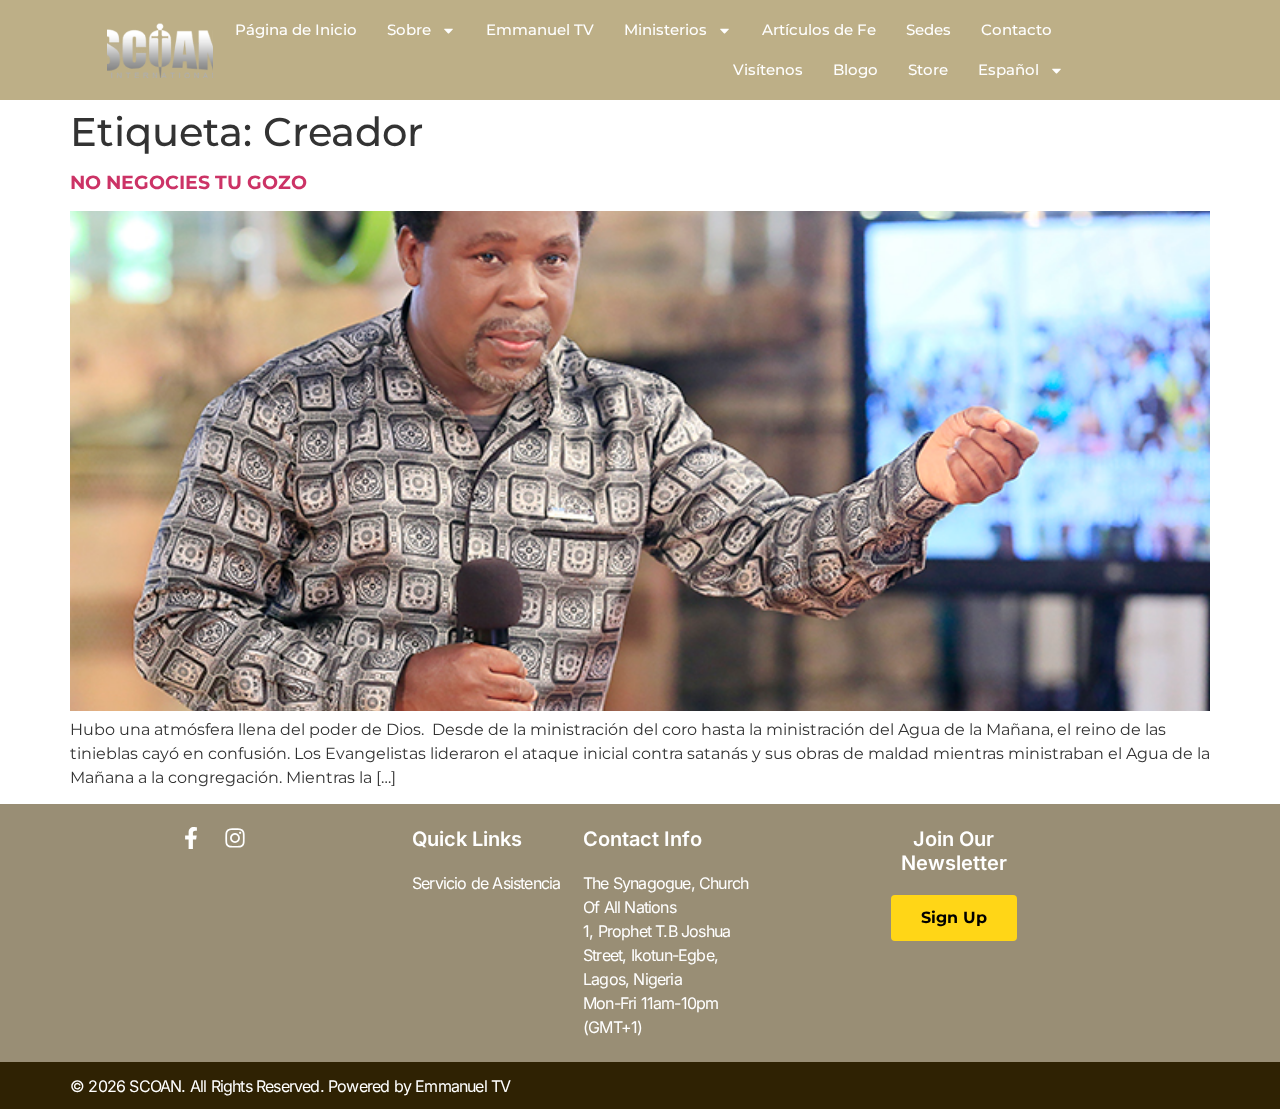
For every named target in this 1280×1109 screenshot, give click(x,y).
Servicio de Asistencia (486, 883)
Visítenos (768, 69)
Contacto (1016, 29)
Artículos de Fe (819, 29)
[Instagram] (235, 838)
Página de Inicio (296, 29)
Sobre (409, 29)
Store (928, 69)
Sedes (928, 29)
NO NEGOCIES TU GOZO (188, 182)
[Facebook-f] (191, 838)
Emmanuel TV (540, 29)
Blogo (855, 69)
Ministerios (665, 29)
